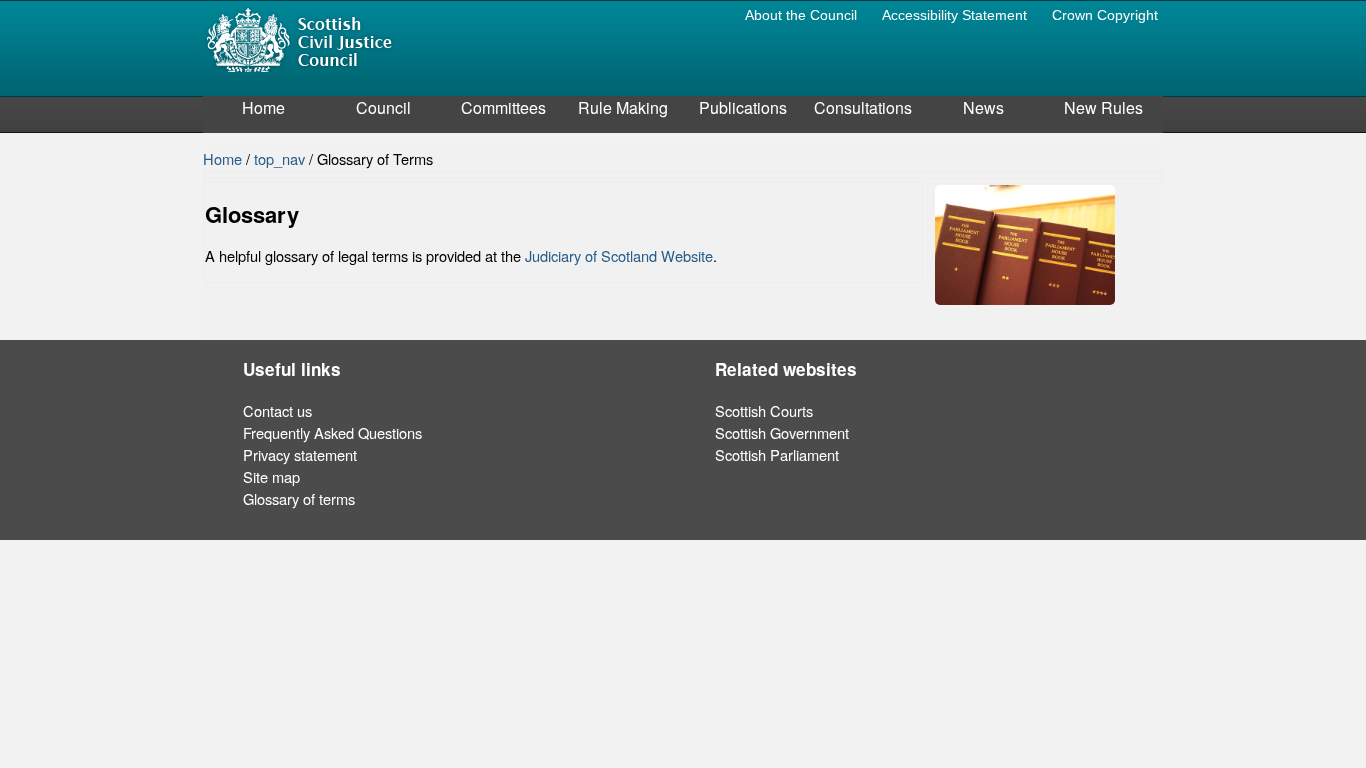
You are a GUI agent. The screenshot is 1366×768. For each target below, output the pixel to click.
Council (383, 107)
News (983, 107)
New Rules (1103, 107)
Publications (743, 107)
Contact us (277, 410)
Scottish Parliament (777, 454)
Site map (271, 476)
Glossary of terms (299, 498)
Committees (503, 107)
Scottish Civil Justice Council (299, 38)
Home (263, 107)
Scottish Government (782, 432)
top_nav (281, 158)
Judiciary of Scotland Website (619, 255)
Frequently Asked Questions (332, 432)
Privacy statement (300, 454)
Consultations (863, 107)
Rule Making (623, 107)
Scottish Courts (764, 410)
